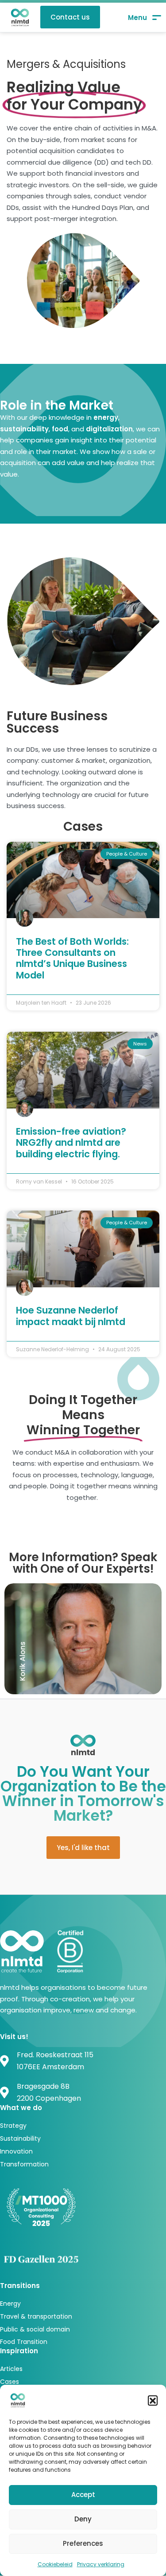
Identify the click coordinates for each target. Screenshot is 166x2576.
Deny (83, 2519)
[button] (153, 2400)
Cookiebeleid (55, 2564)
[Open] (145, 18)
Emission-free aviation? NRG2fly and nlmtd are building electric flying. (71, 1142)
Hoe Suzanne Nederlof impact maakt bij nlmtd (71, 1316)
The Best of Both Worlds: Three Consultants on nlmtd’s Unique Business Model (72, 958)
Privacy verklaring (101, 2564)
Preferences (83, 2543)
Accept (83, 2495)
